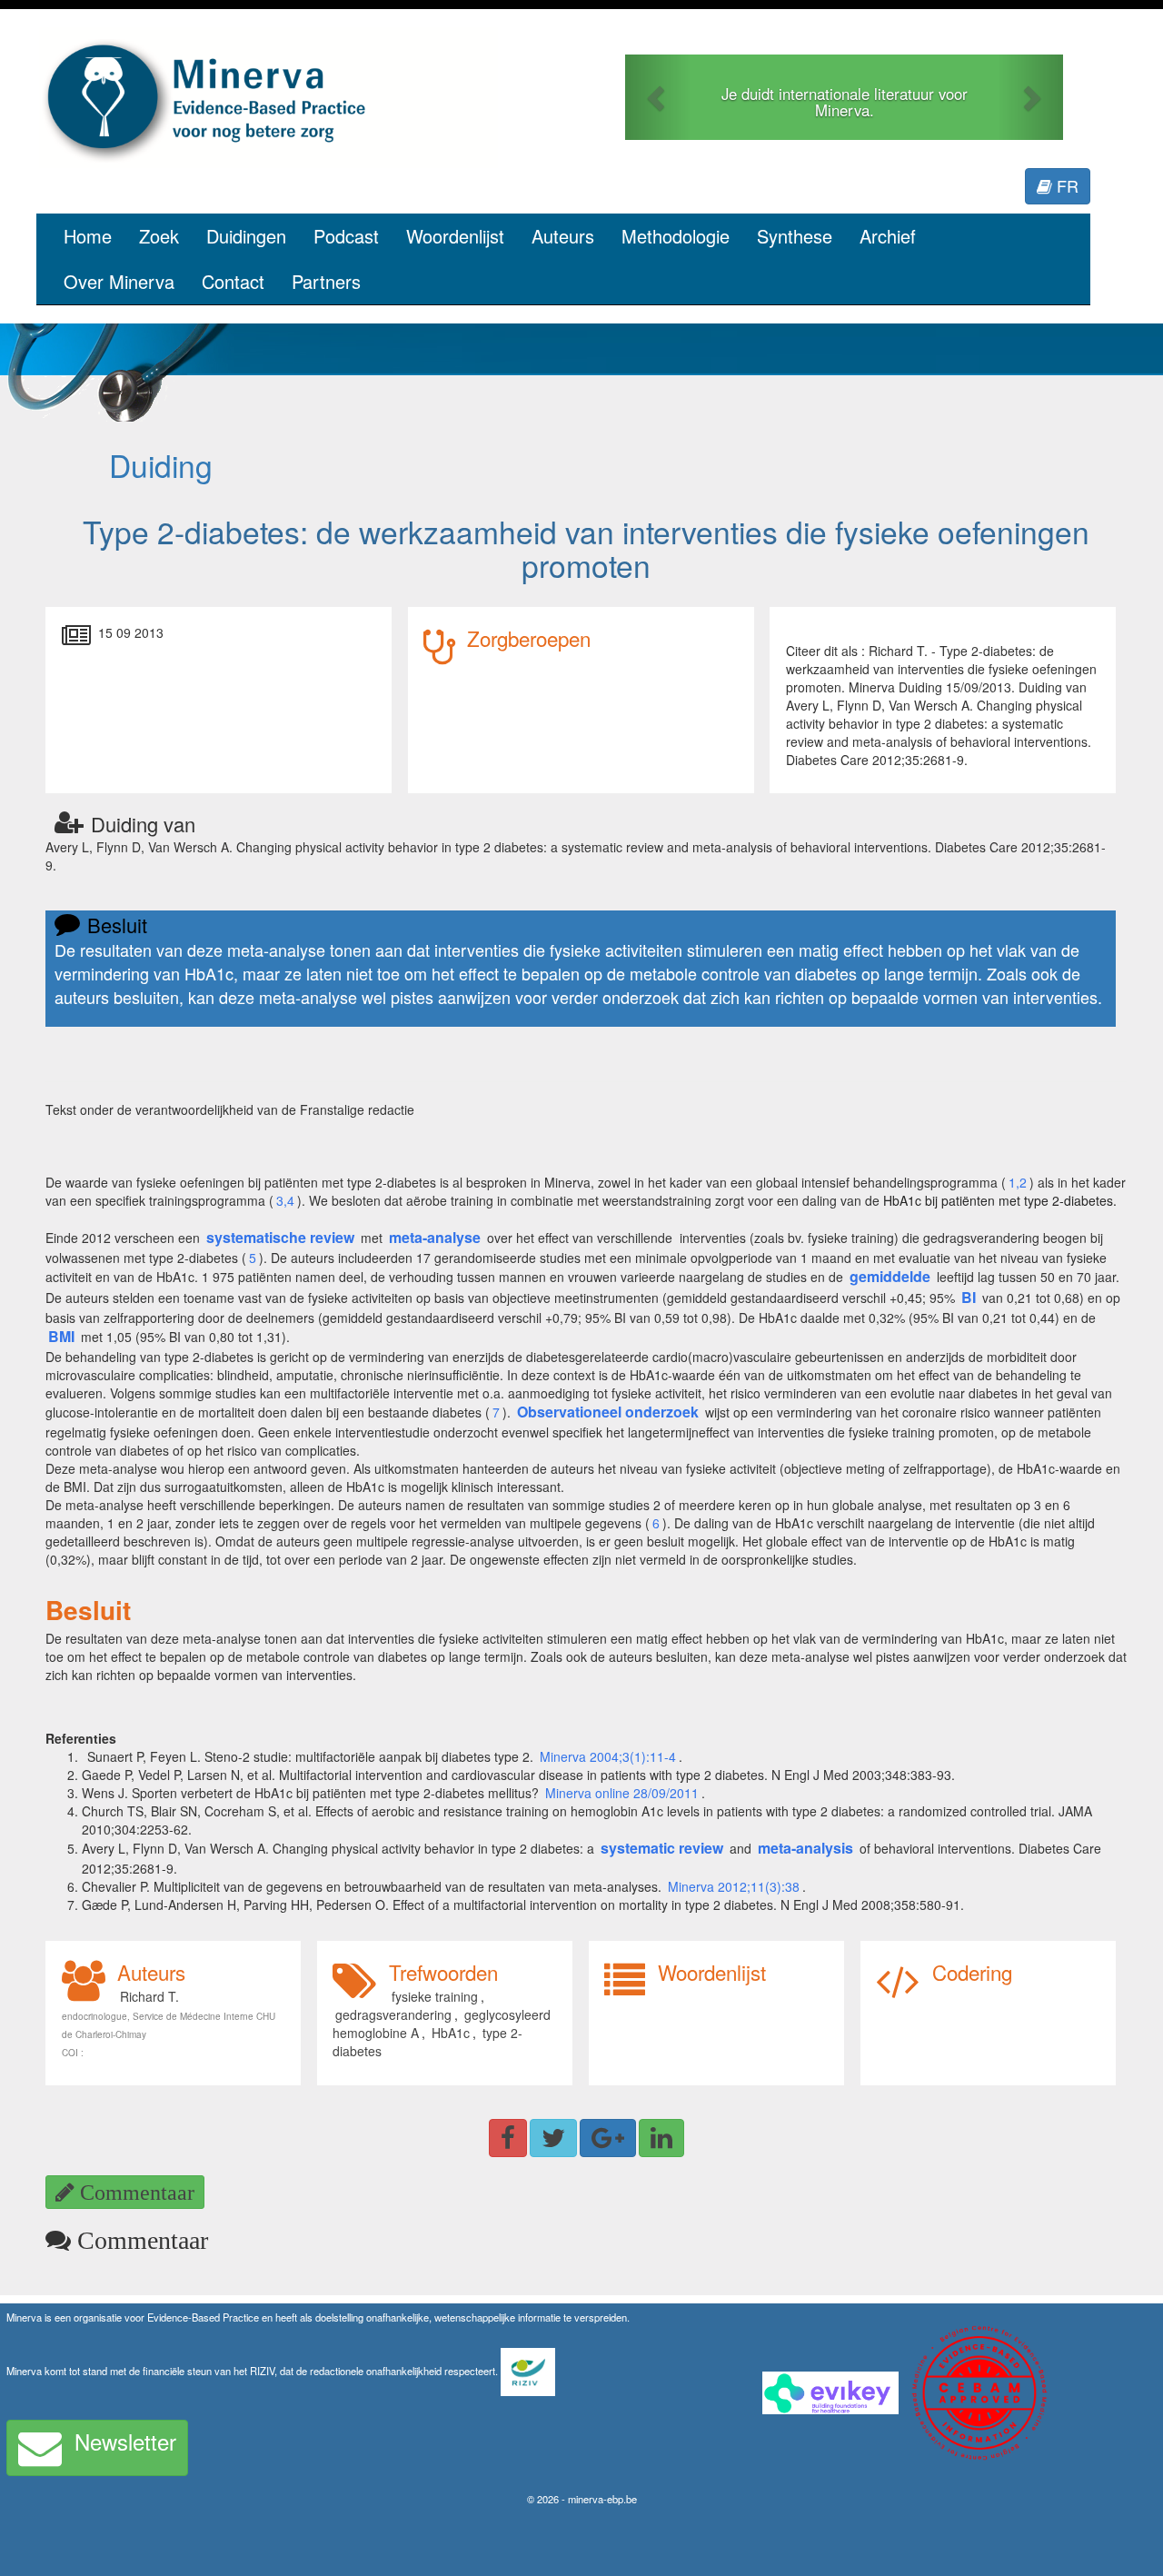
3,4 (285, 1200)
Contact (233, 281)
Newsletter (125, 2441)
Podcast (346, 236)
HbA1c (451, 2033)
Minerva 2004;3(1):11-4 (608, 1756)
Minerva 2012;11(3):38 (734, 1886)
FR (1065, 185)
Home (88, 236)
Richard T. (149, 1996)
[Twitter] (553, 2138)
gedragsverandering (393, 2014)
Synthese (795, 236)
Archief (888, 236)
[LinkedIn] (661, 2138)
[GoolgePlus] (608, 2138)
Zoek (159, 236)
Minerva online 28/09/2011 (622, 1793)
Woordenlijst (455, 236)
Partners (326, 281)
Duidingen (246, 236)
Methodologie (676, 236)
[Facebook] (508, 2138)
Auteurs (563, 236)
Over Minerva (119, 281)
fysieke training (435, 1996)
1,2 (1018, 1182)
